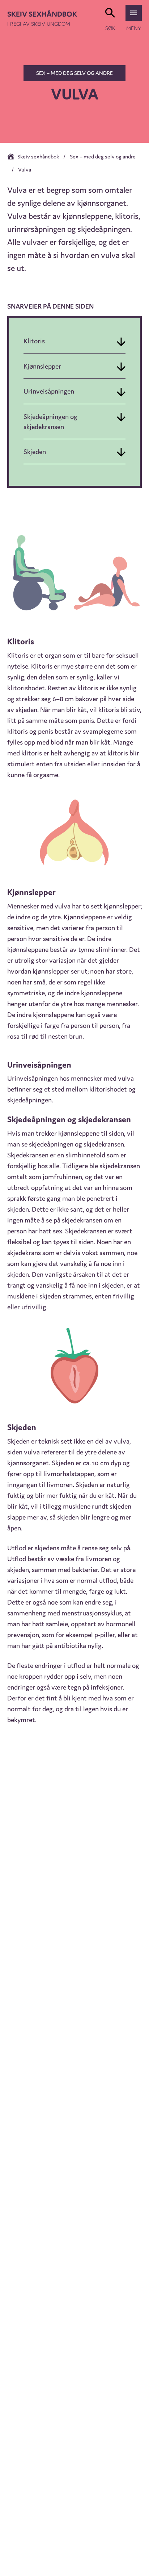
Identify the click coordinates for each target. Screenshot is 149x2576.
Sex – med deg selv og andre (74, 73)
